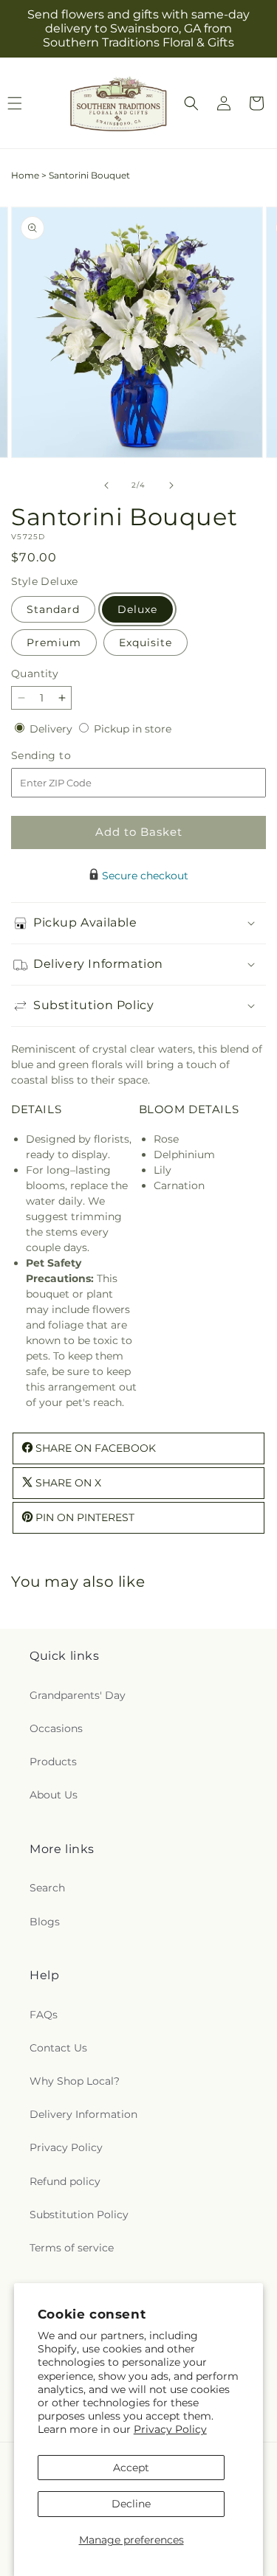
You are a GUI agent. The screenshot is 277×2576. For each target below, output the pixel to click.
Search (47, 1888)
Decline (131, 2504)
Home (25, 175)
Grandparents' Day (78, 1695)
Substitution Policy (79, 2215)
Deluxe (137, 609)
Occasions (56, 1728)
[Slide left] (106, 485)
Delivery (52, 729)
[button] (191, 103)
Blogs (45, 1922)
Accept (131, 2468)
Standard (53, 609)
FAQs (44, 2015)
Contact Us (58, 2048)
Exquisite (146, 643)
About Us (54, 1795)
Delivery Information (83, 2114)
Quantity (35, 674)
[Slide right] (171, 485)
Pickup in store (133, 729)
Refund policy (65, 2181)
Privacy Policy (170, 2429)
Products (53, 1762)
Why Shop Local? (75, 2081)
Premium (54, 643)
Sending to (63, 756)
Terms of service (72, 2248)
